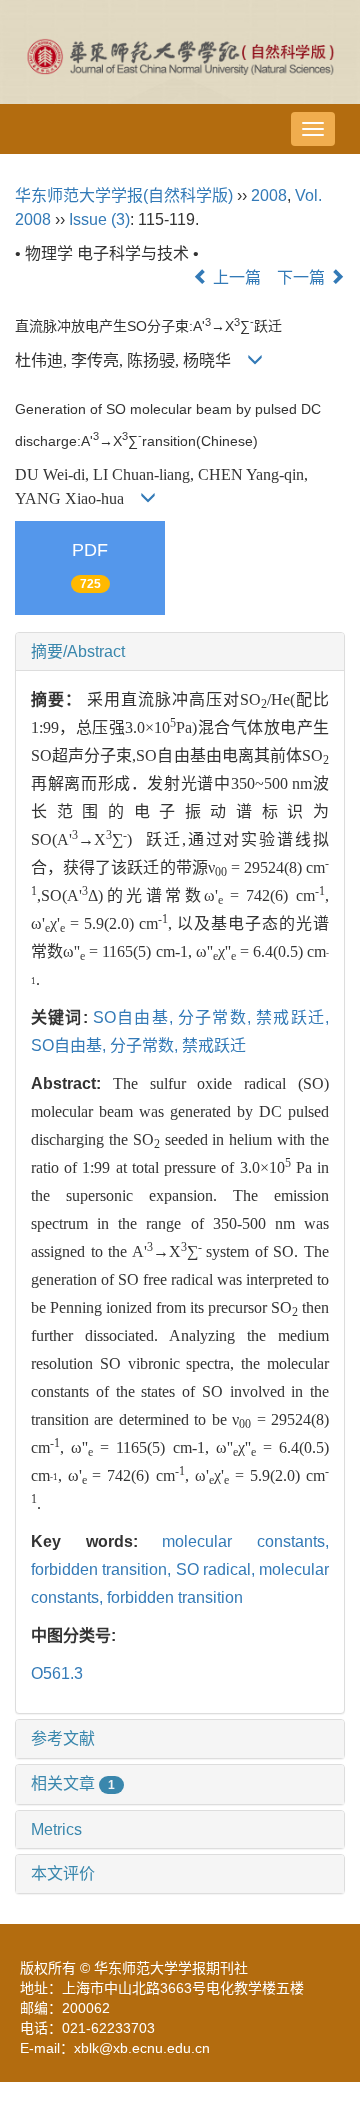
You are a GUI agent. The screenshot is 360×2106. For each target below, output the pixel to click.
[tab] (180, 652)
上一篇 (235, 277)
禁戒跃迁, (292, 1017)
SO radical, (218, 1569)
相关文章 (73, 1783)
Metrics (56, 1829)
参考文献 (63, 1738)
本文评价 (63, 1873)
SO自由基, (135, 1017)
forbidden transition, (103, 1569)
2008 (269, 195)
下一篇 (303, 277)
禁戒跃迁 (214, 1045)
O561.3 (57, 1673)
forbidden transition (175, 1597)
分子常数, (217, 1017)
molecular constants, (245, 1541)
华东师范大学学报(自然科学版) (124, 195)
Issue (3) (99, 219)
